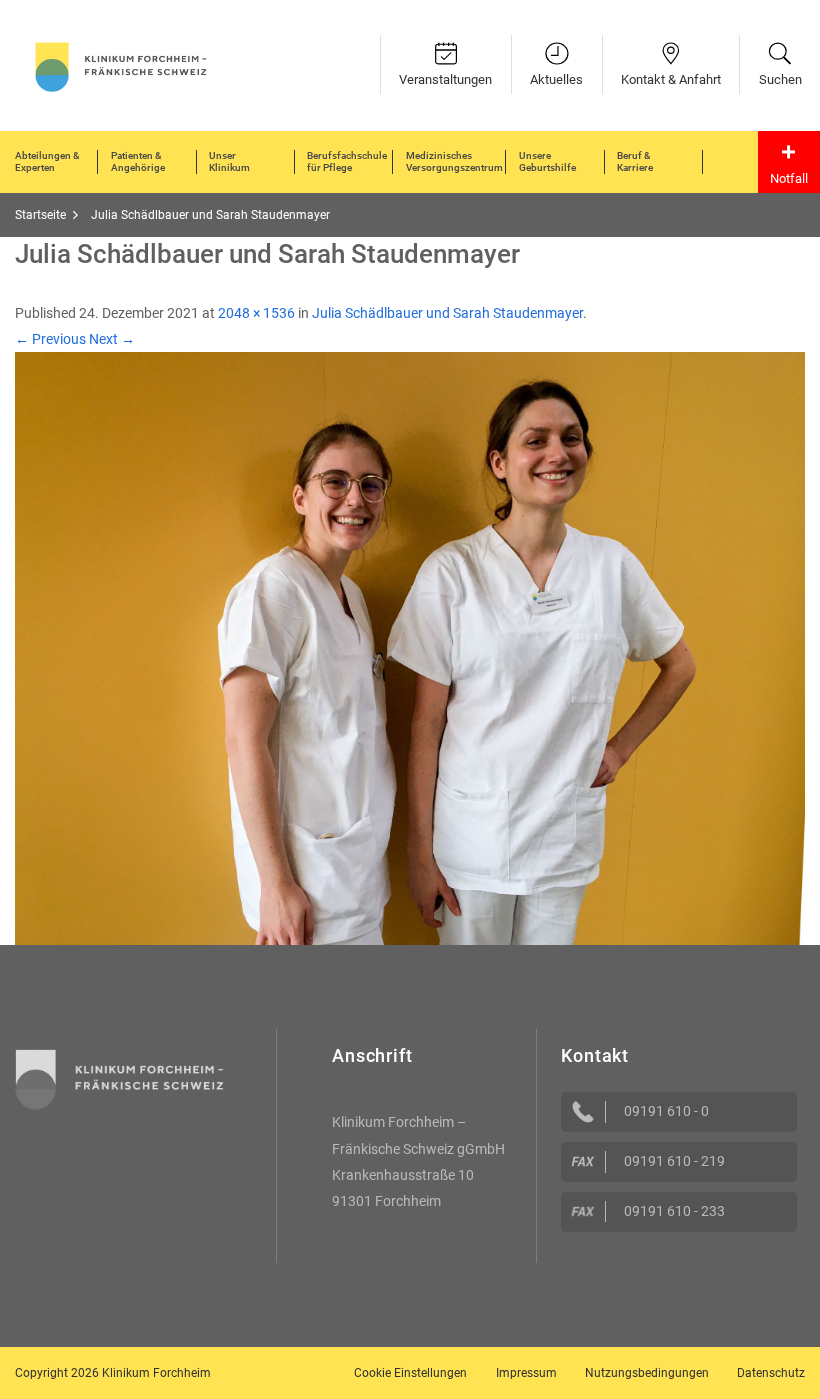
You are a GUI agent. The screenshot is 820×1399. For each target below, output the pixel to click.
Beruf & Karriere (635, 161)
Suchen (780, 79)
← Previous (50, 339)
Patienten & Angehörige (138, 161)
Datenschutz (771, 1373)
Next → (112, 339)
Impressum (526, 1373)
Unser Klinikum (229, 161)
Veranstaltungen (445, 79)
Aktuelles (556, 79)
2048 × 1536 (256, 313)
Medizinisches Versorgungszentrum (454, 161)
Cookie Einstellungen (410, 1373)
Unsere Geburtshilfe (547, 161)
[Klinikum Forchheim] (121, 65)
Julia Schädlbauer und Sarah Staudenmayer (447, 313)
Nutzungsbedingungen (647, 1373)
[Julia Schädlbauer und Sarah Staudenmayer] (410, 647)
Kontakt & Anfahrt (671, 79)
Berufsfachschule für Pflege (347, 161)
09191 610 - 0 (666, 1111)
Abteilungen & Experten (47, 161)
